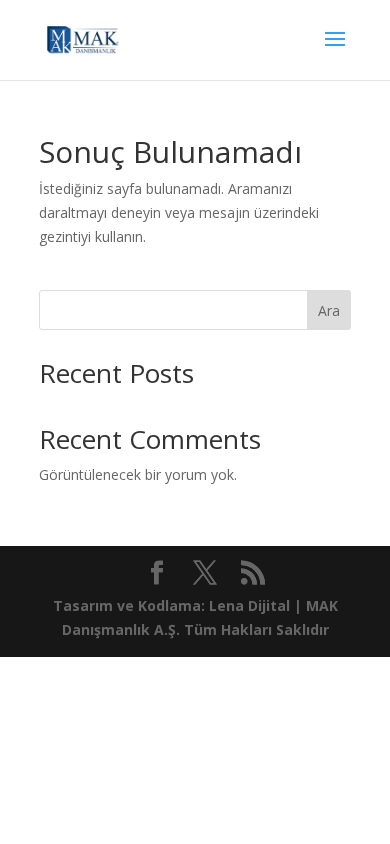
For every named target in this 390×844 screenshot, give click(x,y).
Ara (329, 310)
